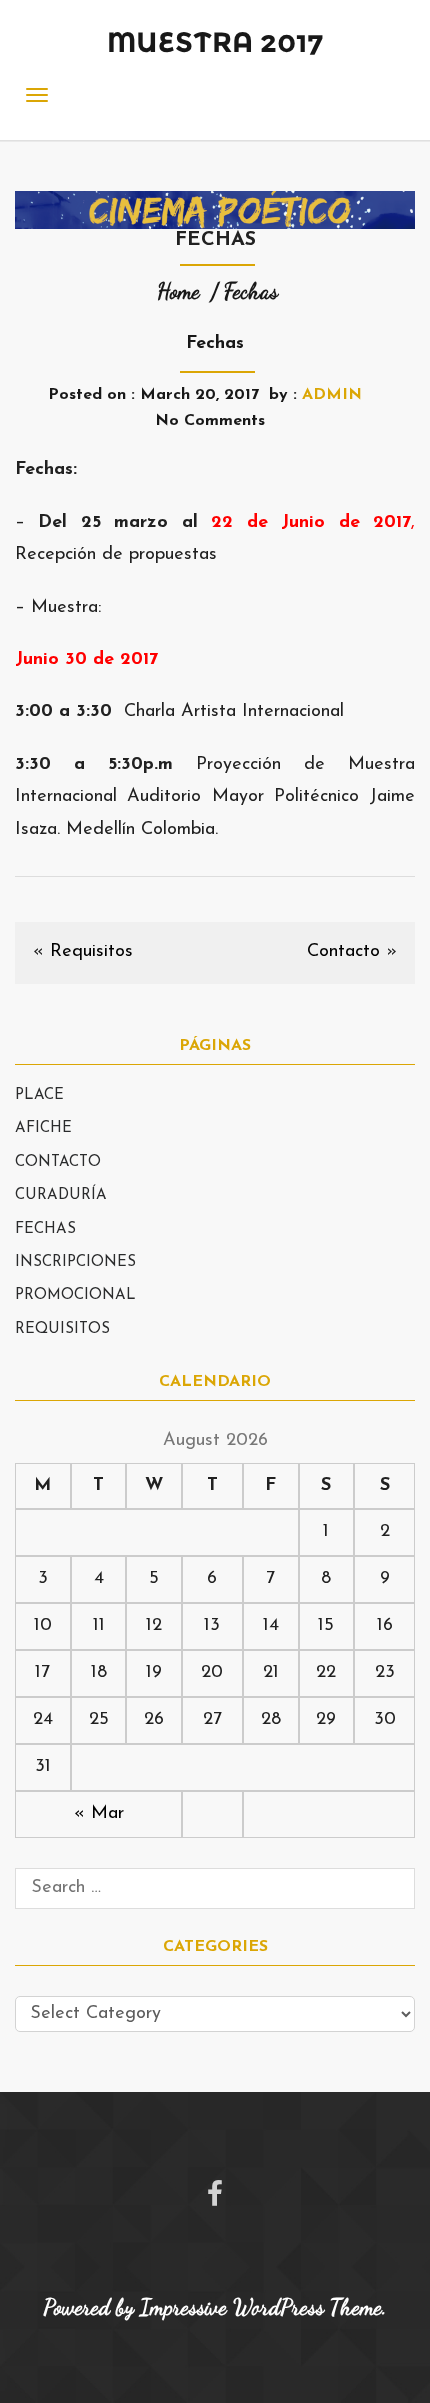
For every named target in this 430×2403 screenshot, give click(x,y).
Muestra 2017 (215, 42)
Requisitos (91, 952)
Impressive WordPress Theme (261, 2307)
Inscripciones (75, 1262)
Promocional (75, 1295)
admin (332, 395)
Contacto (343, 952)
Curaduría (61, 1195)
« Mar (99, 1814)
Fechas (45, 1229)
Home (178, 291)
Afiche (43, 1128)
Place (39, 1095)
